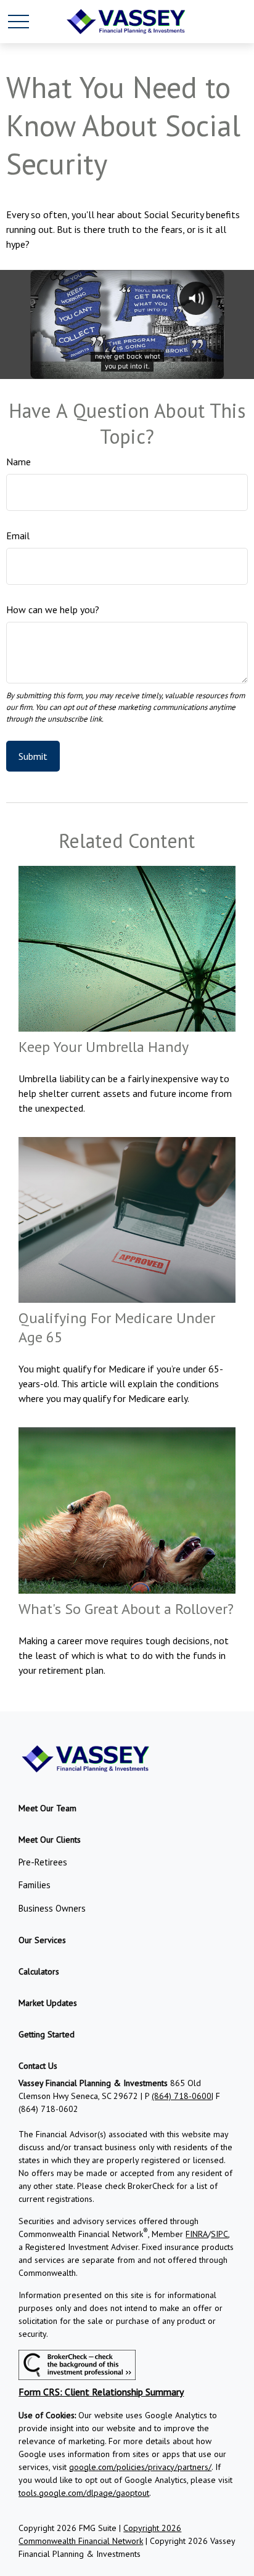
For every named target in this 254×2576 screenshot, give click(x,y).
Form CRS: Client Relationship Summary (101, 2392)
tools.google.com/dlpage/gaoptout (84, 2493)
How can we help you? (53, 609)
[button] (47, 1808)
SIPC (219, 2234)
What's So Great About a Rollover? (126, 1609)
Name (18, 462)
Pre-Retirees (43, 1862)
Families (35, 1885)
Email (18, 536)
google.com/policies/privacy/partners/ (140, 2467)
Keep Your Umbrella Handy (104, 1047)
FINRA (197, 2234)
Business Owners (52, 1908)
